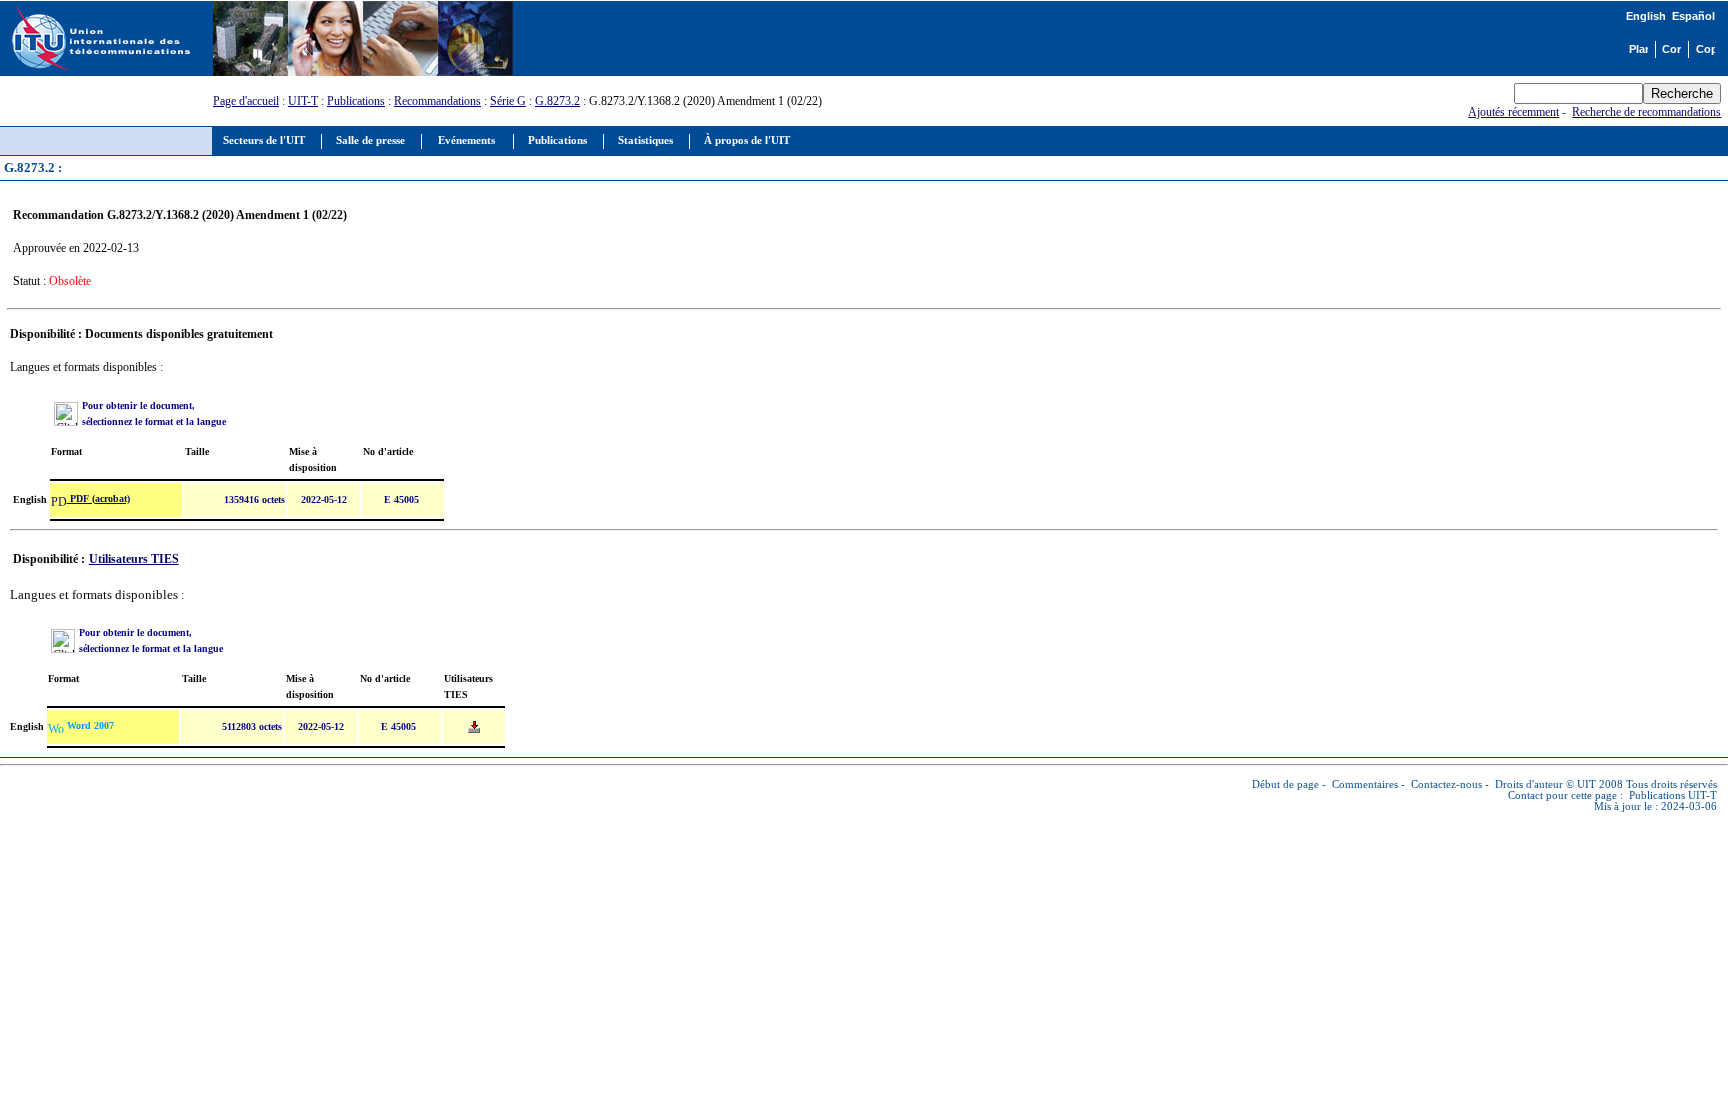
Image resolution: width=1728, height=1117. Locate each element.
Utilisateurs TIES (134, 559)
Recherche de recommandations (1646, 112)
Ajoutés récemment (1513, 112)
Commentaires (1365, 784)
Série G (508, 101)
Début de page (1285, 784)
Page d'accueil (246, 101)
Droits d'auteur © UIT (1545, 784)
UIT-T (303, 101)
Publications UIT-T (1673, 795)
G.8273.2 (557, 101)
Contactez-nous (1446, 784)
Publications (356, 101)
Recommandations (437, 101)
